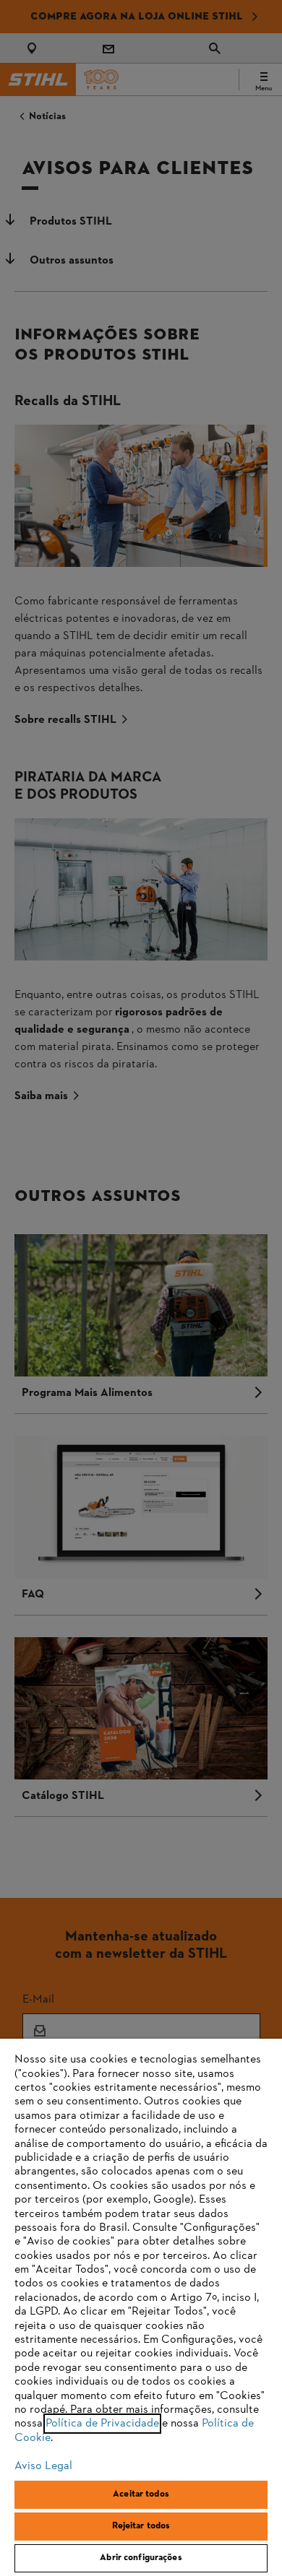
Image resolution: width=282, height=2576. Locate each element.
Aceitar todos (141, 2494)
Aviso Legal (43, 2466)
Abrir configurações (141, 2558)
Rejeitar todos (141, 2526)
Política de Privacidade (102, 2424)
